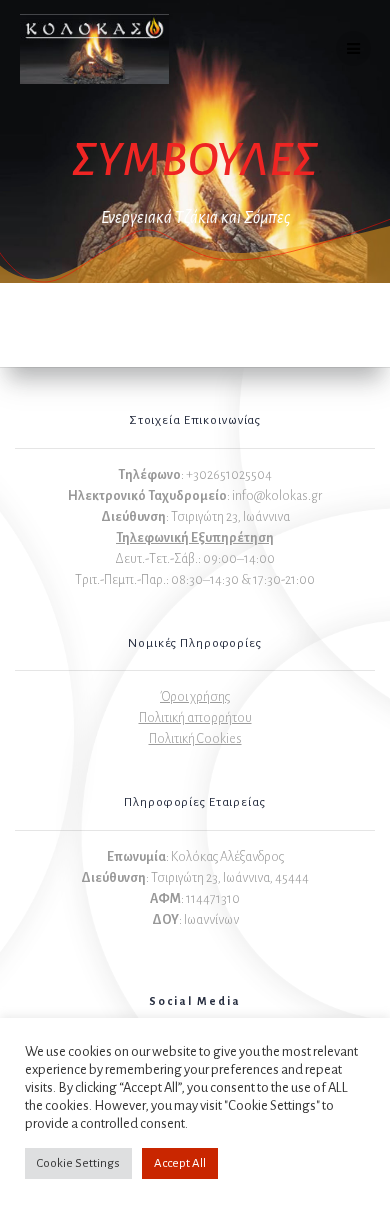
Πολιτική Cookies (195, 739)
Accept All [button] (180, 1163)
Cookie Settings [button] (78, 1163)
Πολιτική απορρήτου (195, 718)
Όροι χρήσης (195, 697)
